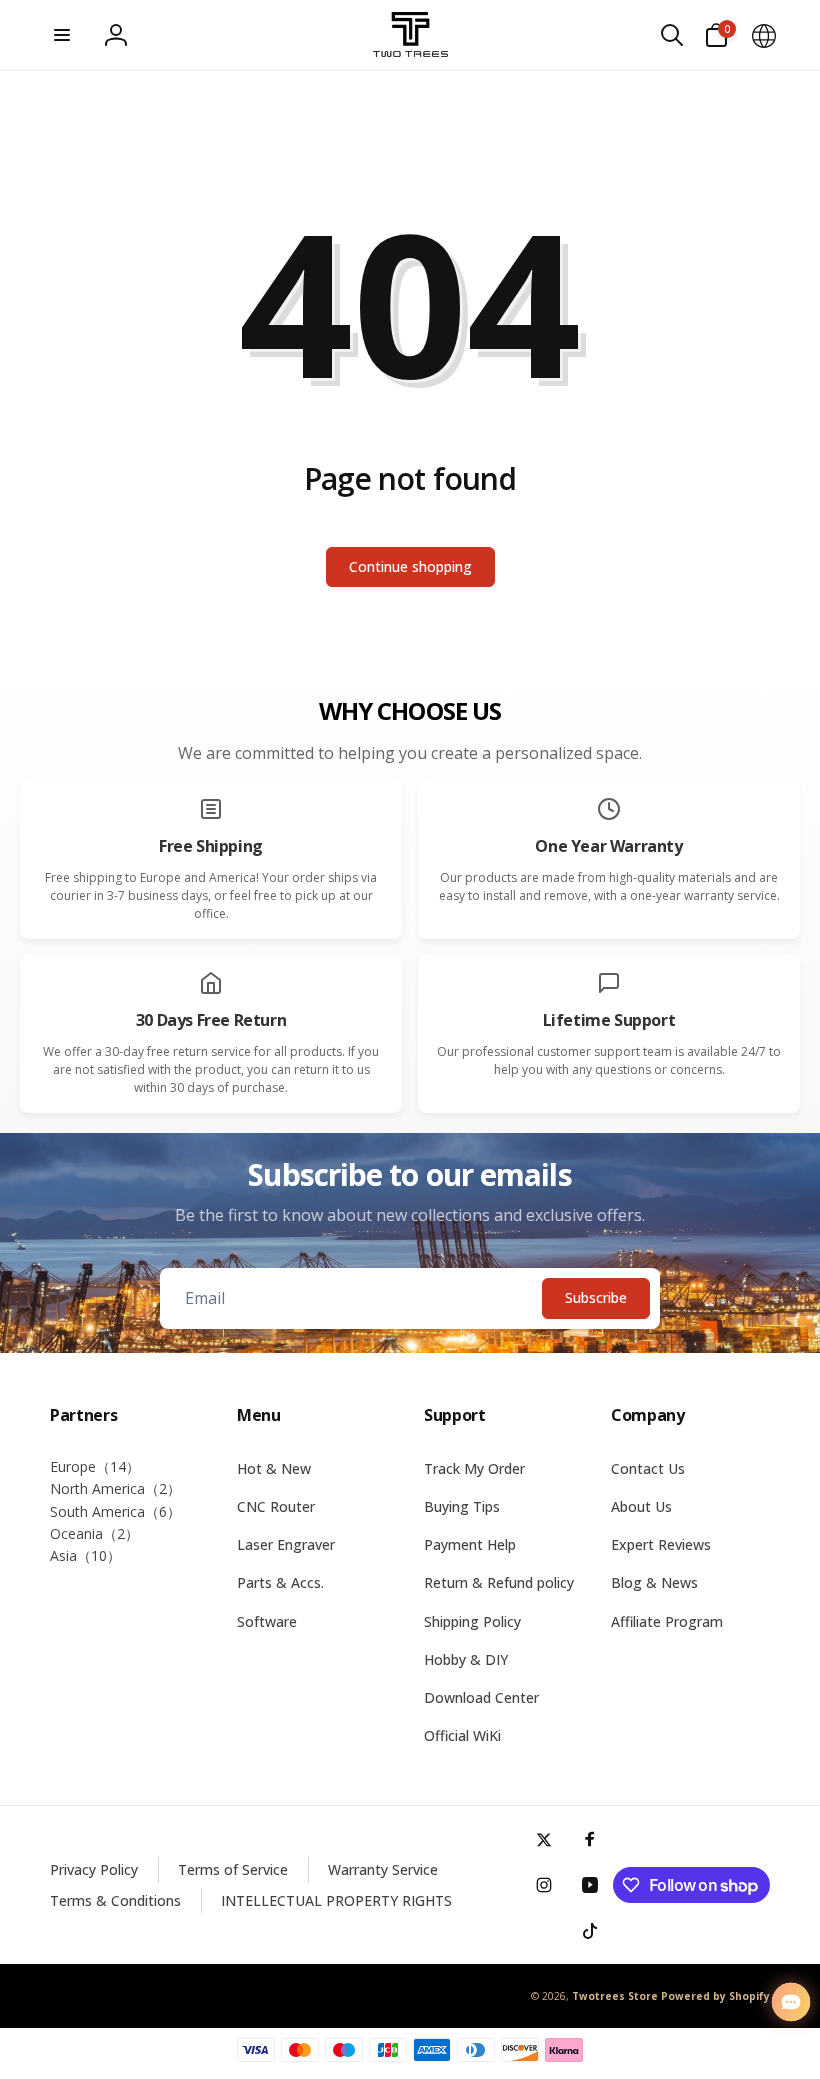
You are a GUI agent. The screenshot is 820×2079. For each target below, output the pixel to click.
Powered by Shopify (715, 1996)
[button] (62, 35)
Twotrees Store (615, 1996)
